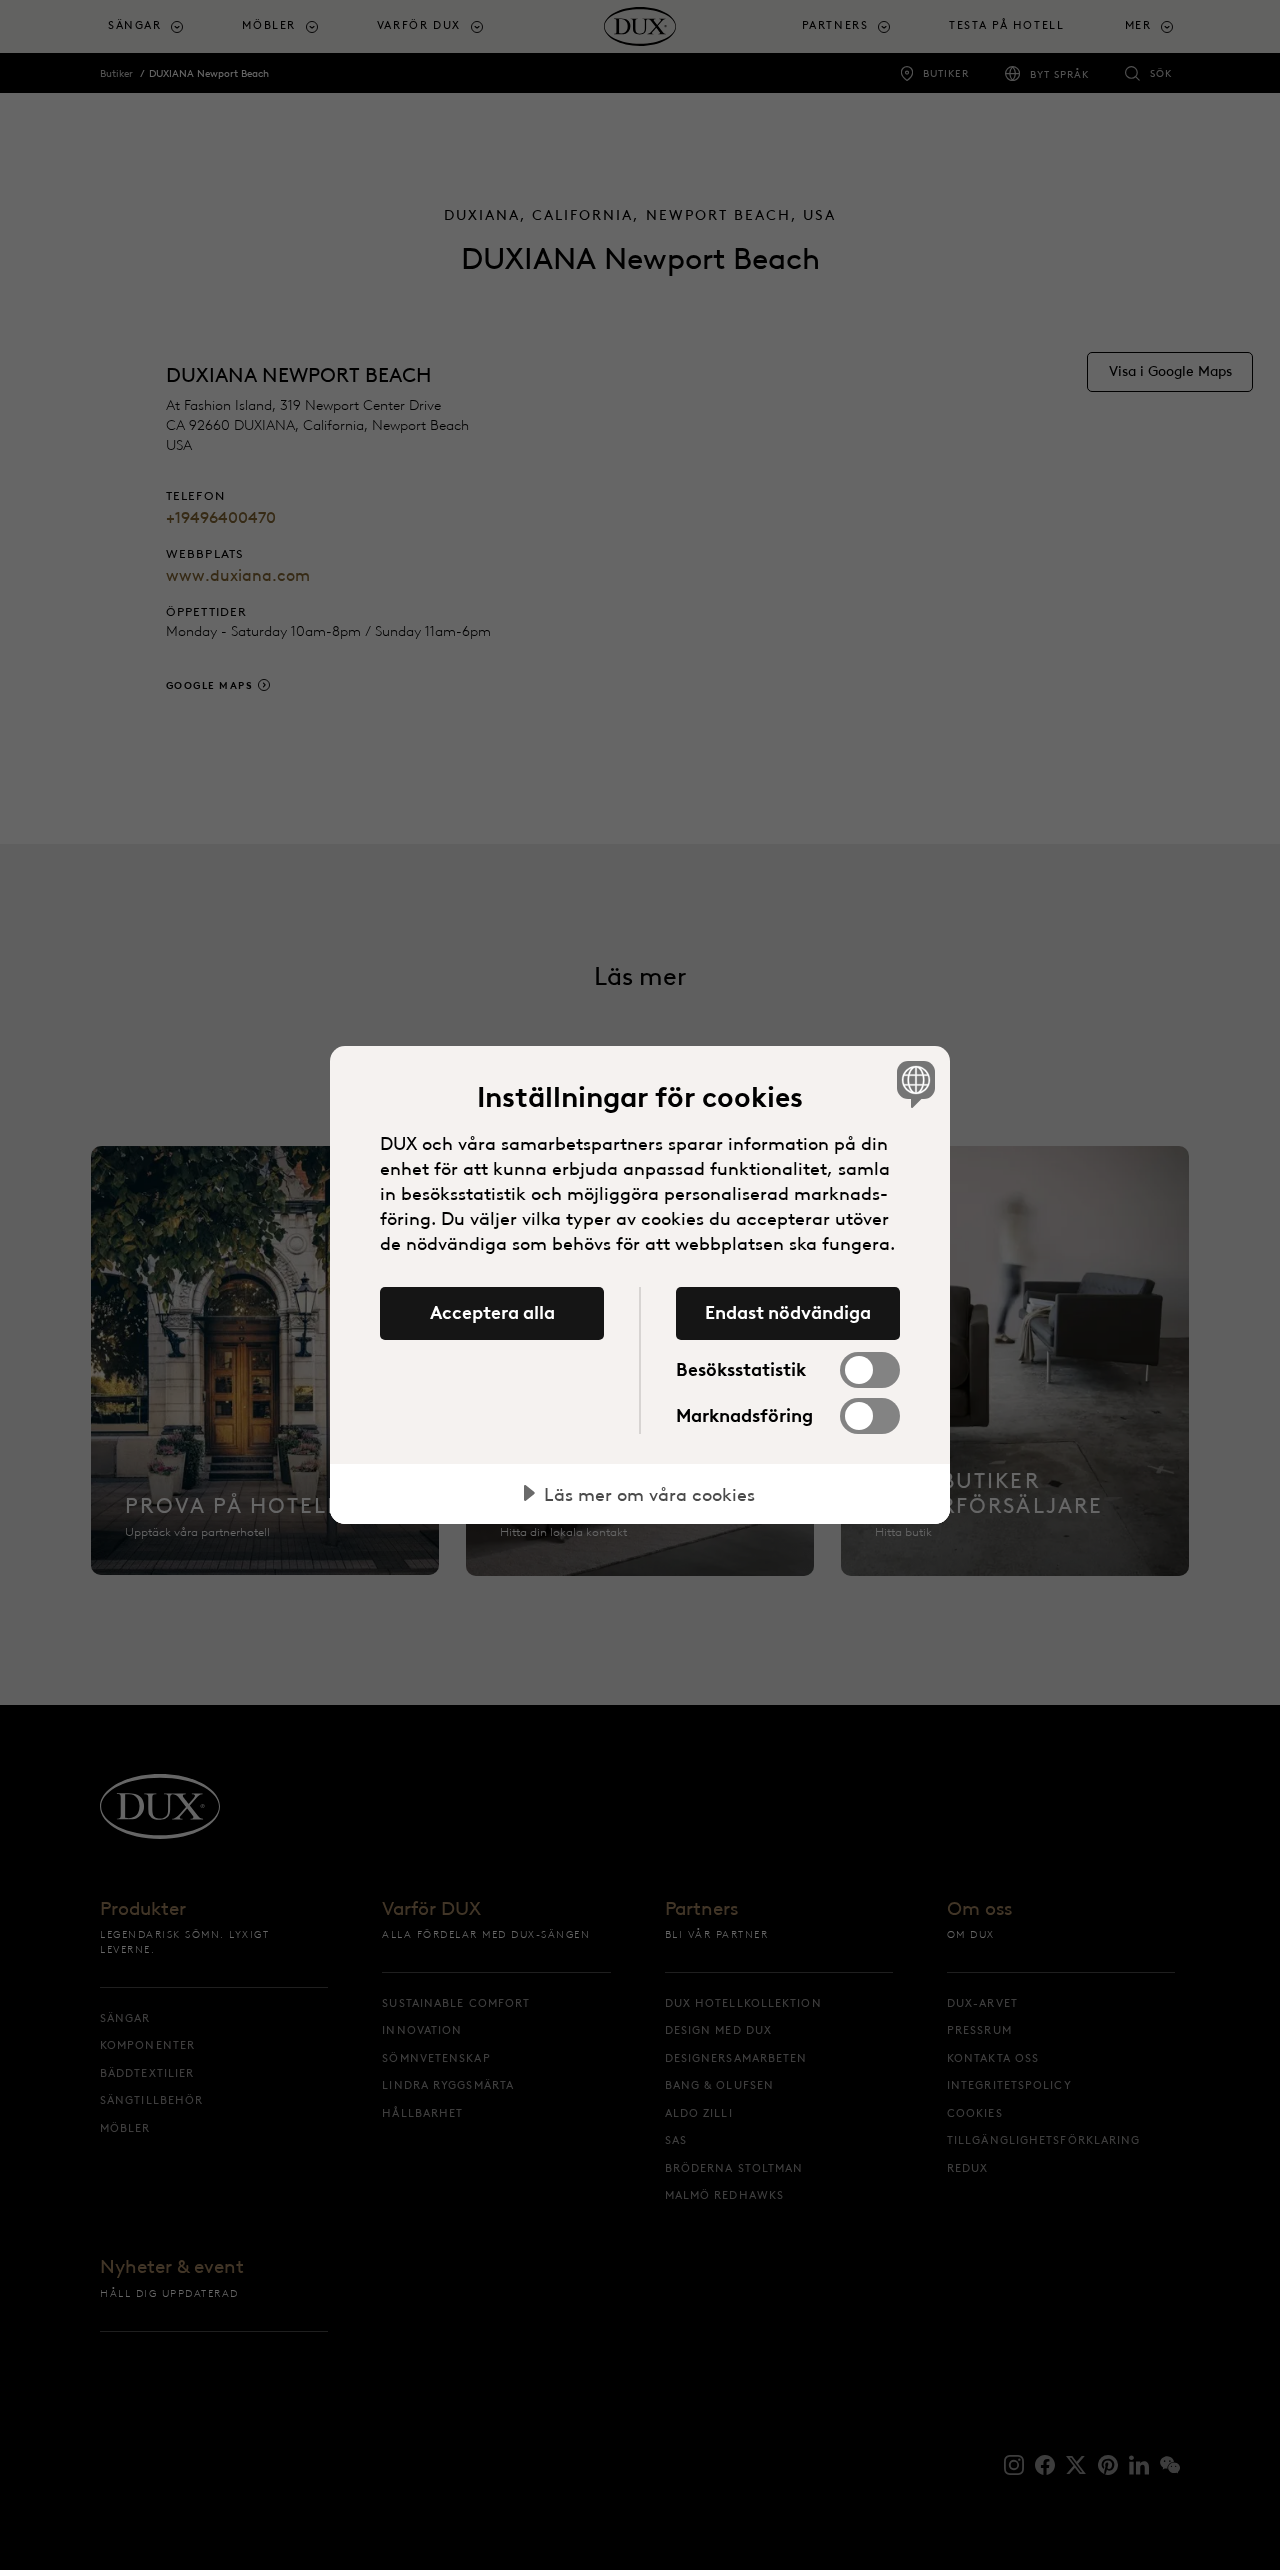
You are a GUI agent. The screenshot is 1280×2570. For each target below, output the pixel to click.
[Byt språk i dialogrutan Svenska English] (912, 1083)
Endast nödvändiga (788, 1313)
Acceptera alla (492, 1313)
